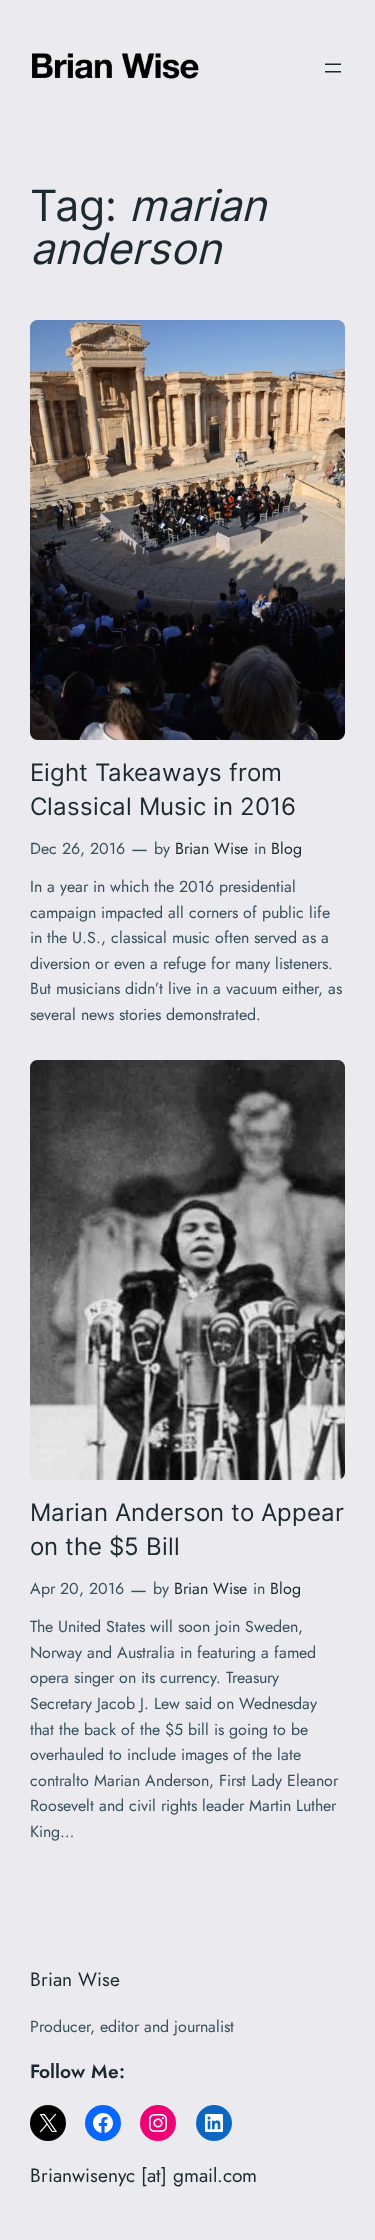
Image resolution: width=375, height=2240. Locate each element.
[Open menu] (333, 68)
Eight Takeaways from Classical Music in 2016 (163, 789)
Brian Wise (211, 848)
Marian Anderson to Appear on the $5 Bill (187, 1529)
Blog (286, 848)
